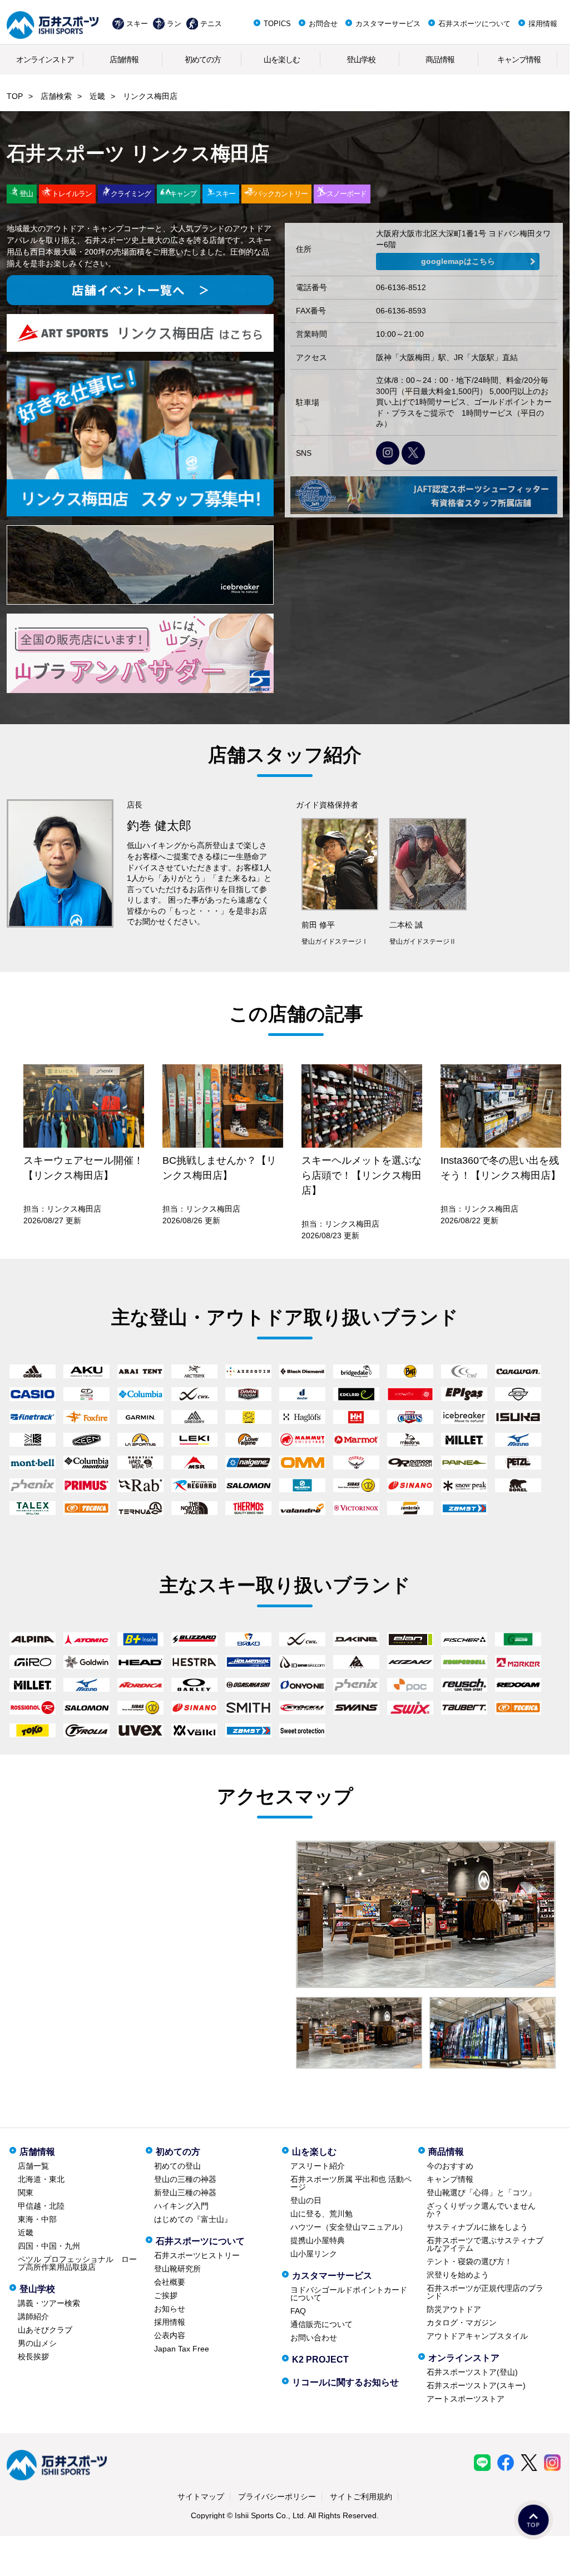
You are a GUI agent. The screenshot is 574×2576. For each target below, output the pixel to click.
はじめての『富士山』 (193, 2219)
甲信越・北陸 (41, 2206)
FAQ (298, 2311)
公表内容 (170, 2335)
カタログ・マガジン (462, 2323)
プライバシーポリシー (277, 2497)
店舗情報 (124, 59)
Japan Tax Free (182, 2349)
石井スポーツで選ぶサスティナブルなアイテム (485, 2244)
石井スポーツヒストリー (197, 2255)
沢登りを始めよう (458, 2275)
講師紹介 (33, 2316)
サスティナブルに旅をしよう (477, 2227)
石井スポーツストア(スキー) (476, 2385)
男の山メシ (37, 2343)
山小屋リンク (314, 2254)
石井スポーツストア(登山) (472, 2372)
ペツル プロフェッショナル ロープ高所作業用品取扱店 (77, 2263)
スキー (137, 24)
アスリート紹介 (318, 2166)
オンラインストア (45, 59)
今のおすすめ (450, 2166)
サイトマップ (201, 2497)
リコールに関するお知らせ (345, 2382)
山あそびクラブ (45, 2330)
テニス (211, 24)
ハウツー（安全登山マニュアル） (349, 2227)
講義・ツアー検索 (49, 2303)
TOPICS (277, 24)
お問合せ (323, 24)
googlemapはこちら (458, 261)
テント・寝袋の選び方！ (469, 2261)
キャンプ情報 (519, 59)
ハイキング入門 (181, 2206)
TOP (15, 96)
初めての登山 (177, 2166)
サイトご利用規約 (361, 2497)
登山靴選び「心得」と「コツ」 (481, 2193)
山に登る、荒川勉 (321, 2214)
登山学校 (361, 59)
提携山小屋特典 (318, 2240)
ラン (174, 24)
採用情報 (543, 24)
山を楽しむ (282, 59)
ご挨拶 (166, 2295)
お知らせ (170, 2309)
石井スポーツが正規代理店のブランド (485, 2292)
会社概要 (170, 2282)
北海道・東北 (41, 2179)
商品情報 (440, 59)
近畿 (97, 96)
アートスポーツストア (466, 2399)
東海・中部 (37, 2219)
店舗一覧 (33, 2166)
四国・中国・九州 (49, 2246)
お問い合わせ (314, 2338)
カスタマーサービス (388, 24)
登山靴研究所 (177, 2269)
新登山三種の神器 (185, 2193)
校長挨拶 (33, 2356)
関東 (26, 2193)
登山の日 (306, 2200)
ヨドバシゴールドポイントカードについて (349, 2294)
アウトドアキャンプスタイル (477, 2336)
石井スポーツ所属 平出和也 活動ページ (351, 2183)
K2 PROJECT (320, 2360)
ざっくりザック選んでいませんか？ (481, 2210)
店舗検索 (56, 96)
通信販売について (321, 2324)
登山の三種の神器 (185, 2179)
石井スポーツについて (474, 24)
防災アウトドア (454, 2309)
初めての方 (203, 59)
